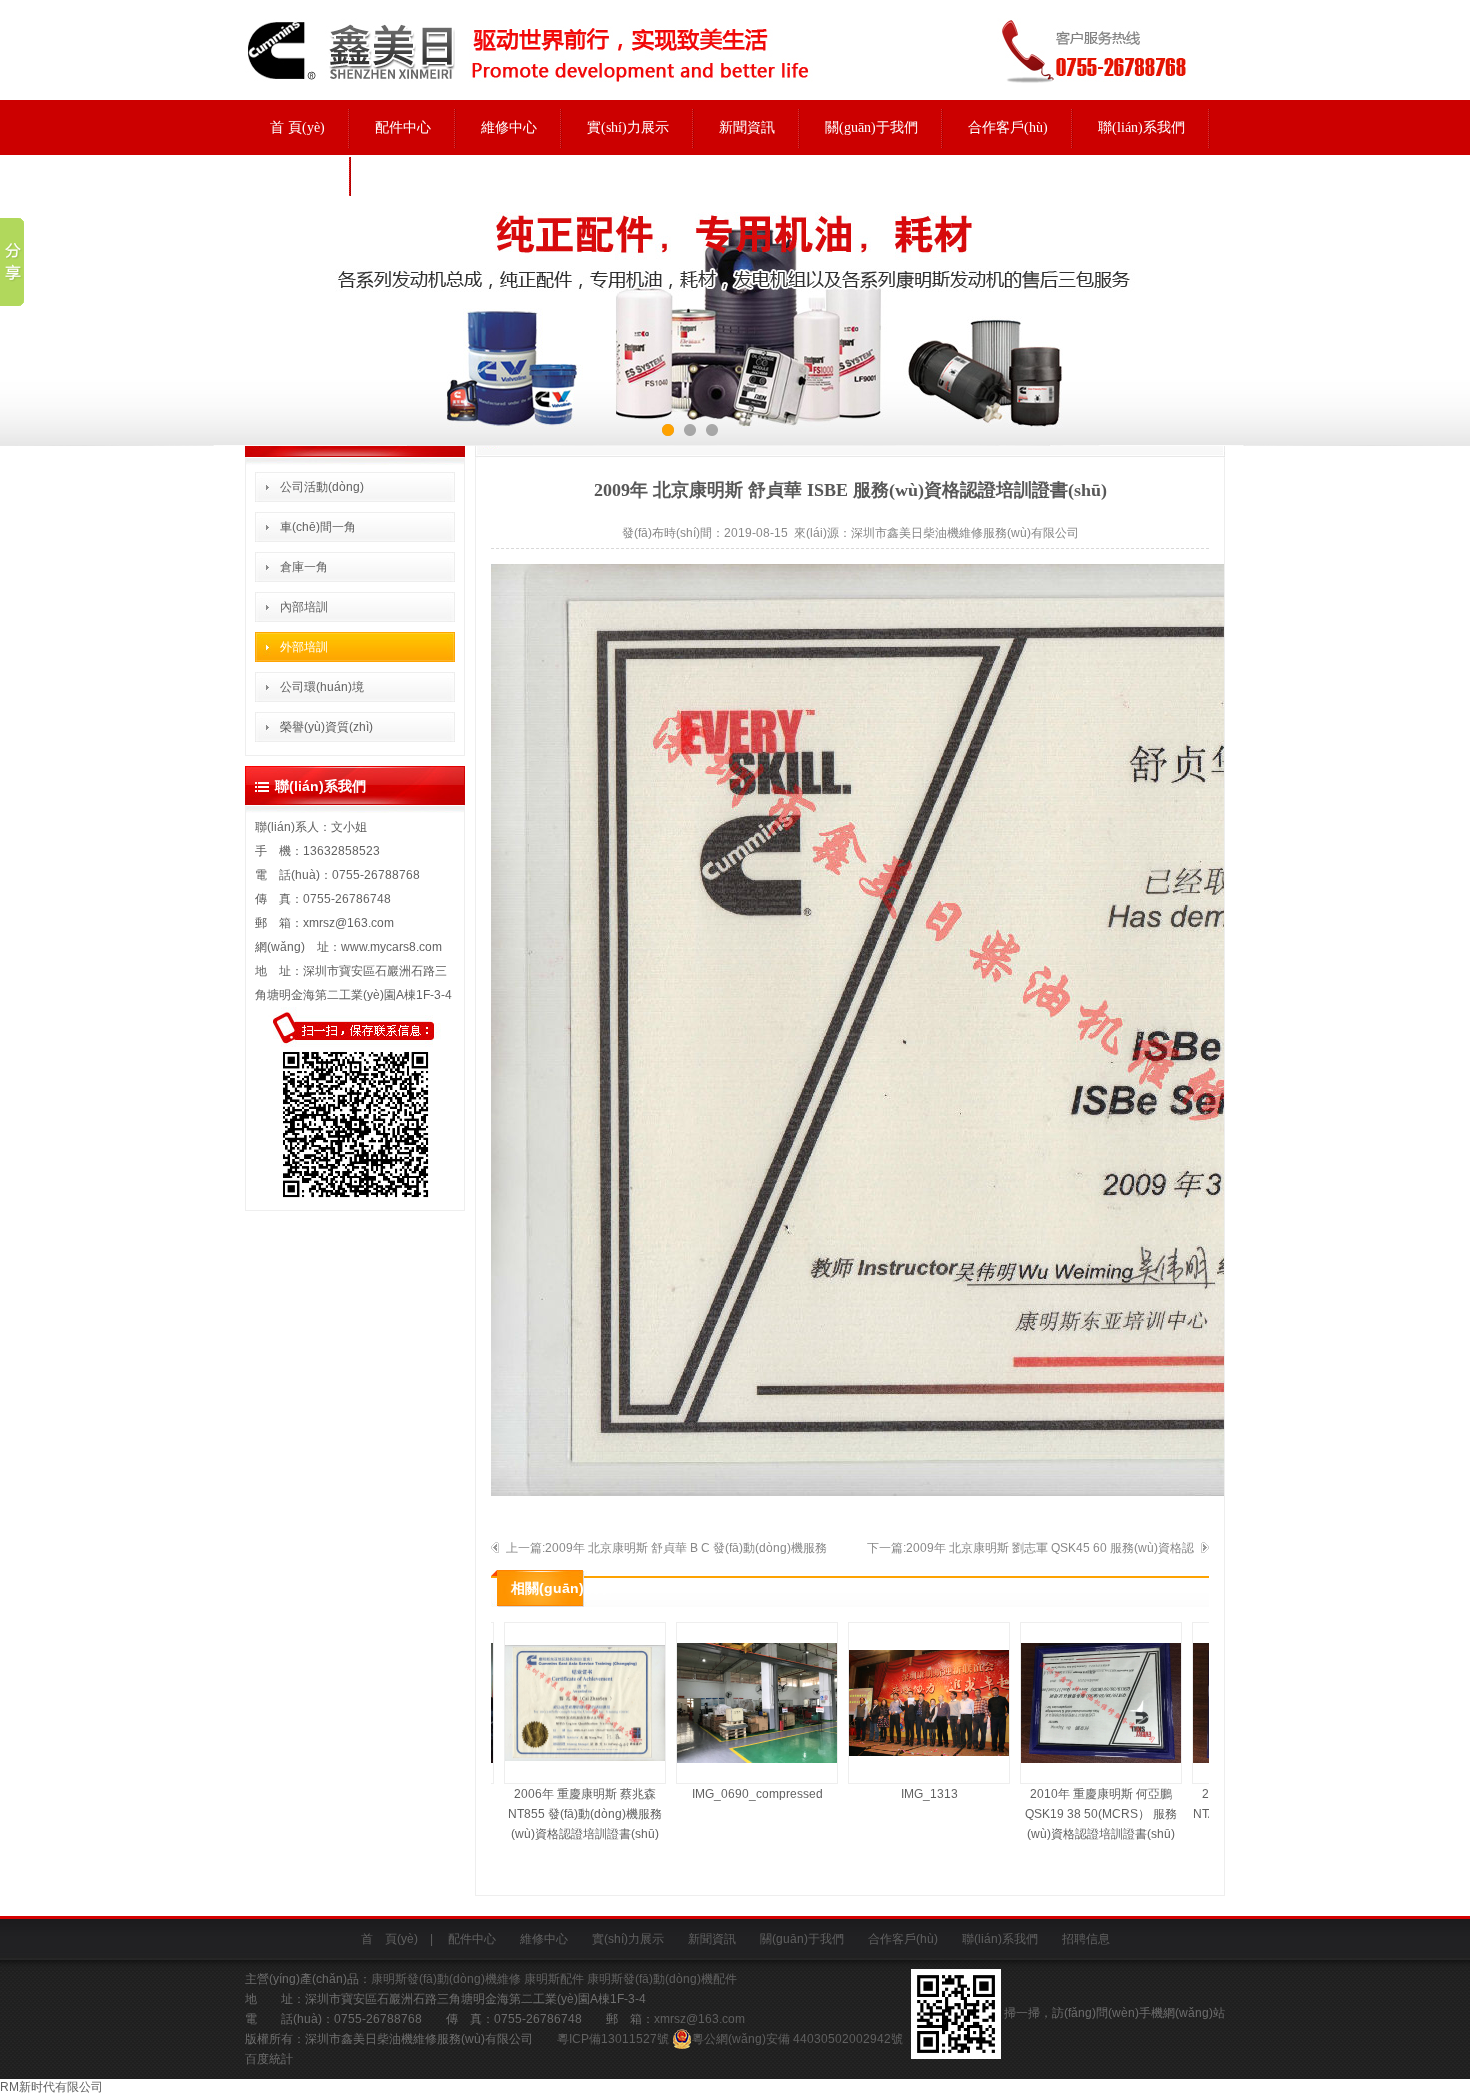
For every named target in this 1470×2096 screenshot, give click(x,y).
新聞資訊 (747, 127)
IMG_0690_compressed (735, 1794)
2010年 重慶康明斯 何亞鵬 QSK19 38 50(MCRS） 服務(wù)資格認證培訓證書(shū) (1079, 1814)
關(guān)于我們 (871, 127)
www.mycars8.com (391, 947)
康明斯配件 (554, 1979)
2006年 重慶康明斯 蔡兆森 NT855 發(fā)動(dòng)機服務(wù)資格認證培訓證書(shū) (563, 1814)
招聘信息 (298, 175)
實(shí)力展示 (628, 127)
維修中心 (509, 127)
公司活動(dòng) (322, 487)
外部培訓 (304, 647)
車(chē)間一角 (318, 527)
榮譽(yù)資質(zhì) (326, 727)
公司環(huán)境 (322, 687)
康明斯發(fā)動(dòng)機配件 (662, 1979)
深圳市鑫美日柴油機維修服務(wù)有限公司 (965, 533)
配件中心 (403, 127)
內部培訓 (304, 607)
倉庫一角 (304, 567)
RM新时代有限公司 (51, 2087)
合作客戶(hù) (1008, 127)
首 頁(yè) (297, 127)
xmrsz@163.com (348, 923)
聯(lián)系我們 (1141, 127)
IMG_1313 (907, 1794)
